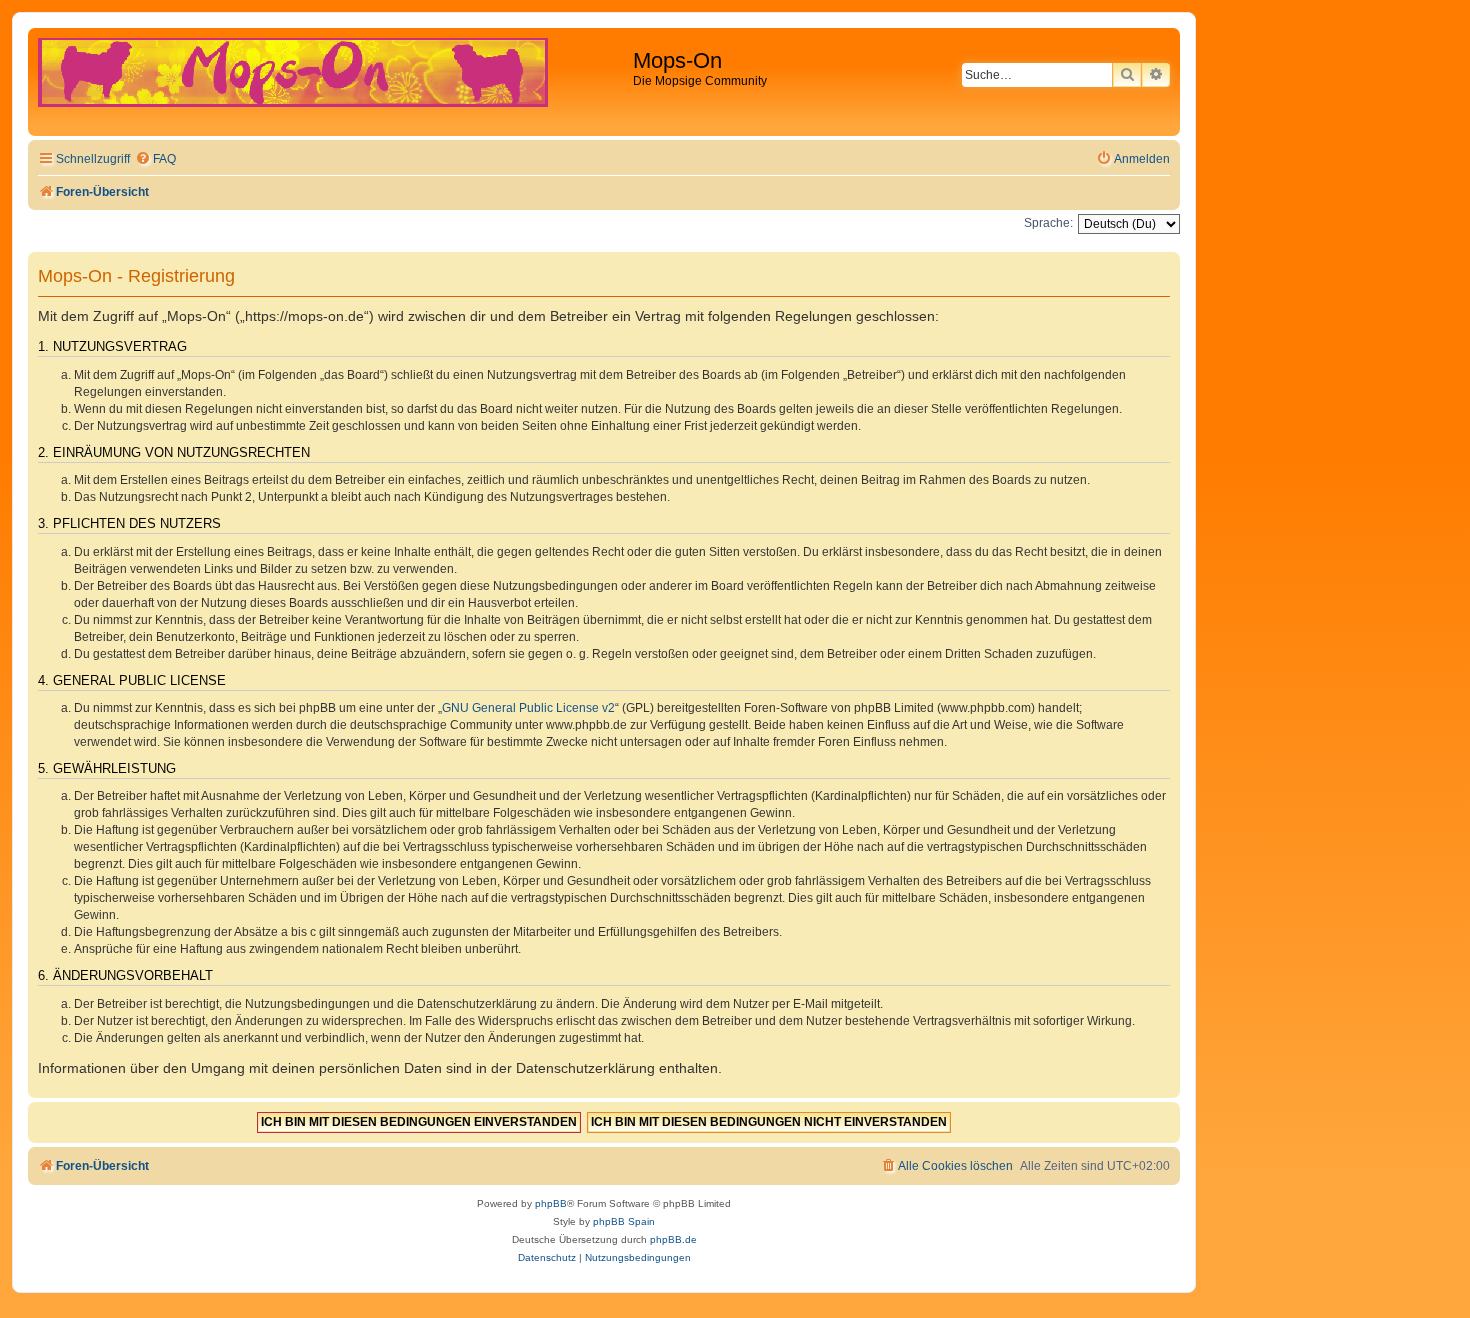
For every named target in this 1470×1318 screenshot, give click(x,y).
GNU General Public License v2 (528, 708)
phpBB (551, 1203)
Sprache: (1048, 223)
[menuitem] (155, 159)
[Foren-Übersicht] (333, 82)
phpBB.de (673, 1239)
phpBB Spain (624, 1221)
